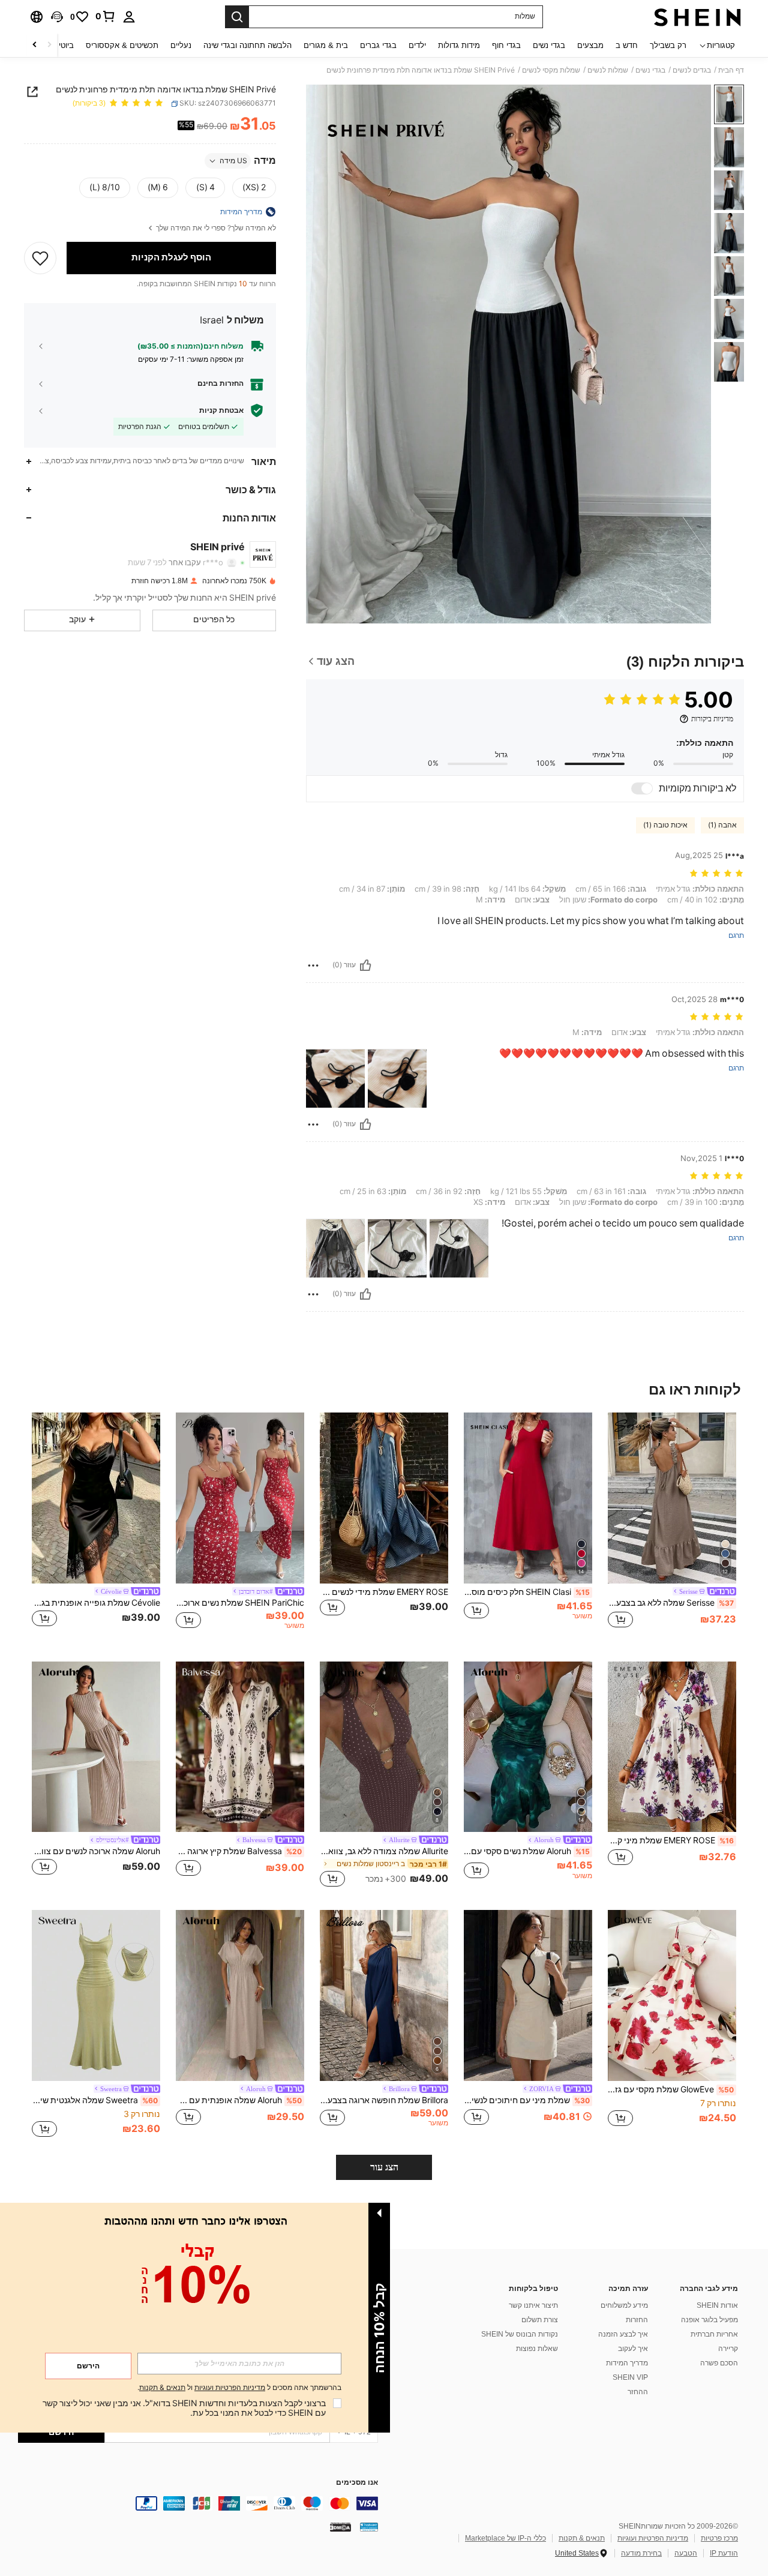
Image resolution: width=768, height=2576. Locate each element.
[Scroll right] (35, 45)
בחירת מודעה (641, 2553)
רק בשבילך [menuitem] (668, 45)
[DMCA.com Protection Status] (340, 2527)
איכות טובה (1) (665, 825)
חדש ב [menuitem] (627, 45)
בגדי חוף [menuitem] (506, 45)
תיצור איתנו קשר (533, 2305)
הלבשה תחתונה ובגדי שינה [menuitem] (247, 45)
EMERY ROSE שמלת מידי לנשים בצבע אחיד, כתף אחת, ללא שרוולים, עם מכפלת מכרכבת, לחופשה (384, 1592)
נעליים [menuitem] (181, 45)
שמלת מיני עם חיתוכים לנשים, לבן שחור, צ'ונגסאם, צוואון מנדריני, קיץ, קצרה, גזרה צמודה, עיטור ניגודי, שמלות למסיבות (527, 2100)
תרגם (736, 936)
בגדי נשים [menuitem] (549, 45)
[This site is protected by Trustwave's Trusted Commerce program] (369, 2527)
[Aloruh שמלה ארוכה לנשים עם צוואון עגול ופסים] (96, 1747)
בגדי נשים (650, 70)
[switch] (642, 788)
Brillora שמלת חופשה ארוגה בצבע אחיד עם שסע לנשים (384, 2100)
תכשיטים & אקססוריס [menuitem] (122, 45)
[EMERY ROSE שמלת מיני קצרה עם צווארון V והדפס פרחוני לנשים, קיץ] (672, 1747)
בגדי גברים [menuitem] (378, 45)
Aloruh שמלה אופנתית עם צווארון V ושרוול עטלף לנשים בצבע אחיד (239, 2100)
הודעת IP (724, 2553)
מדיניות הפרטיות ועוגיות (653, 2538)
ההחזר (638, 2392)
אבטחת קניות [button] (221, 410)
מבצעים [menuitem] (590, 45)
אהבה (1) (722, 825)
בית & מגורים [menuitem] (326, 45)
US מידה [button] (233, 161)
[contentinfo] (198, 2503)
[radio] (254, 188)
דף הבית (731, 70)
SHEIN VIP (630, 2377)
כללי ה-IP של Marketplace (505, 2538)
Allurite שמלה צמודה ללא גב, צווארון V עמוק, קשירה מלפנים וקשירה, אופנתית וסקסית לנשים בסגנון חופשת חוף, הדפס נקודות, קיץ (384, 1851)
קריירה (728, 2349)
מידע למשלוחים (624, 2305)
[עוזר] (365, 965)
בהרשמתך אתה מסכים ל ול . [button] (239, 2388)
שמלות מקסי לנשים (551, 70)
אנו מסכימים (357, 2483)
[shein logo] (697, 17)
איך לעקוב (633, 2349)
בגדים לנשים (692, 70)
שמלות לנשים (608, 70)
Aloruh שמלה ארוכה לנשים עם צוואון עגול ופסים (96, 1851)
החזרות (637, 2320)
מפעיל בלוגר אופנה (709, 2320)
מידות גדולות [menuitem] (459, 45)
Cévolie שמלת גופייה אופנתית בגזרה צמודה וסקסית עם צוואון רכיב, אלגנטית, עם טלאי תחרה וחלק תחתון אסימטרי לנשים (96, 1603)
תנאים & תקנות (582, 2538)
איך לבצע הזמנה (623, 2334)
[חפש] (237, 17)
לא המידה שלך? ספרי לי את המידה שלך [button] (215, 228)
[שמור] (40, 257)
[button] (57, 17)
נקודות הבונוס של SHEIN (520, 2334)
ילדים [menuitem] (417, 45)
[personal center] (129, 17)
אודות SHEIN (717, 2305)
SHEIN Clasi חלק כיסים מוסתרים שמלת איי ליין (527, 1592)
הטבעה (686, 2553)
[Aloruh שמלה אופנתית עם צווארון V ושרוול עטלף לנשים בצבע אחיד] (240, 1995)
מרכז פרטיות (719, 2538)
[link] (106, 16)
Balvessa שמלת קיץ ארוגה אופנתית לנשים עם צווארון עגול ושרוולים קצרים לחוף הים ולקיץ (239, 1851)
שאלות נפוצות (537, 2349)
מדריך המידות (627, 2363)
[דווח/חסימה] (313, 965)
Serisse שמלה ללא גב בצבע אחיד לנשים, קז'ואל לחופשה (671, 1603)
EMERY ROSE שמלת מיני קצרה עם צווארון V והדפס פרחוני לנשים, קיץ (671, 1840)
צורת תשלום (540, 2320)
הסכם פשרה (719, 2363)
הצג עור (384, 2167)
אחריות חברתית (714, 2334)
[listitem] (672, 1527)
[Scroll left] (49, 45)
